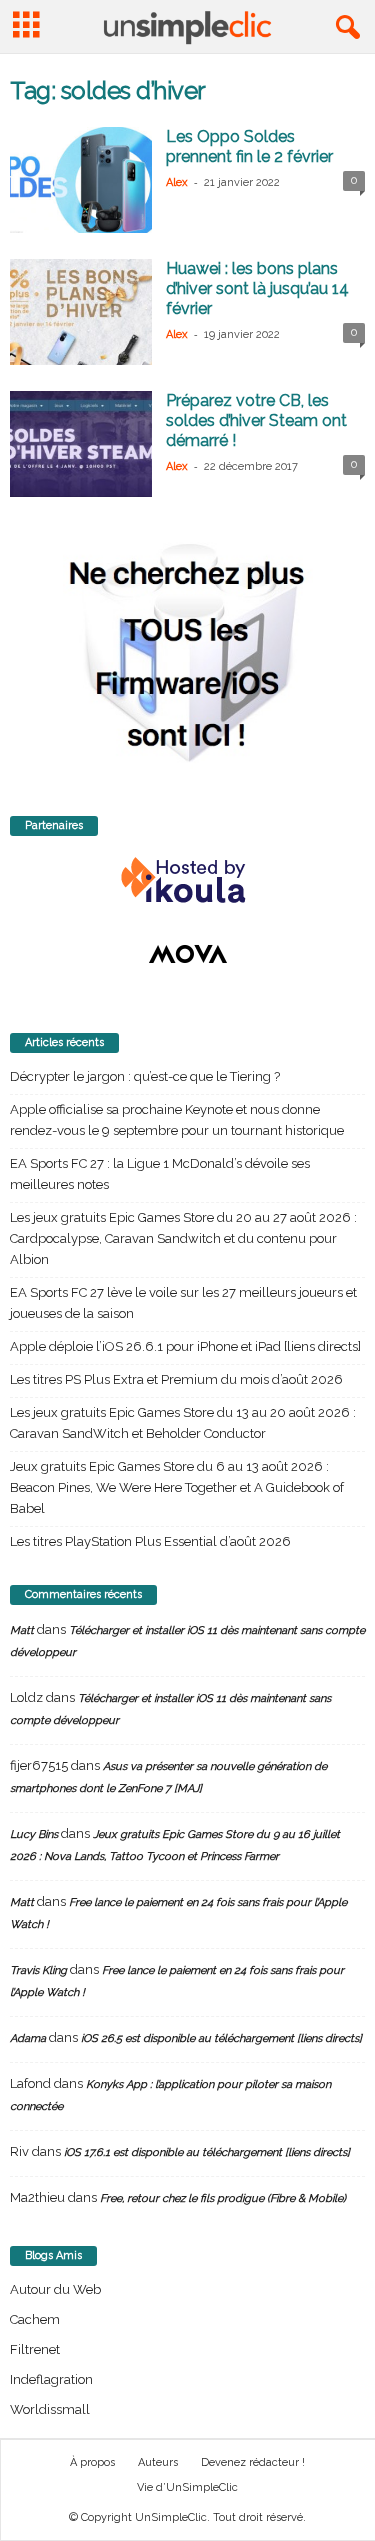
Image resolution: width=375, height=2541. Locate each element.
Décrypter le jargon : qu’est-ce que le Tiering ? (145, 1076)
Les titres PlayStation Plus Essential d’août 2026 (150, 1541)
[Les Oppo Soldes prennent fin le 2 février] (81, 180)
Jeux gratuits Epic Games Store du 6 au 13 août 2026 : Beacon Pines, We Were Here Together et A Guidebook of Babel (177, 1487)
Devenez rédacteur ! (253, 2462)
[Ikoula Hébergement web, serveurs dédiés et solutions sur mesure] (187, 881)
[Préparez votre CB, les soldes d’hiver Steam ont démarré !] (81, 444)
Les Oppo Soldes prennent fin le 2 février (249, 146)
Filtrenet (35, 2349)
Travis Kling (38, 1970)
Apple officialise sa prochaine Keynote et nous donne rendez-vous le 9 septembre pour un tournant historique (177, 1120)
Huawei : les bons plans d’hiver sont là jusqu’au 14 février (257, 288)
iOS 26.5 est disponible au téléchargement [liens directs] (221, 2038)
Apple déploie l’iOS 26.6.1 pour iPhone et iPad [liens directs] (185, 1346)
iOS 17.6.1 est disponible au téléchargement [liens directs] (207, 2152)
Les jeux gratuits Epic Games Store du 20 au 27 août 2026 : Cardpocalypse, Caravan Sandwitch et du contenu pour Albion (183, 1238)
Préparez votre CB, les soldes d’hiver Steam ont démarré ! (256, 420)
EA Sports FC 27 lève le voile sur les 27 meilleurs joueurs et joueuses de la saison (183, 1303)
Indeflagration (51, 2379)
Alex (177, 182)
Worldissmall (50, 2409)
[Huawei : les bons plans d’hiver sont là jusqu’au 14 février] (81, 312)
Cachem (35, 2319)
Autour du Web (55, 2289)
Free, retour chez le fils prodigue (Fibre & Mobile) (223, 2198)
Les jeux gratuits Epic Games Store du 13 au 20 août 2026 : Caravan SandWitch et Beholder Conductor (183, 1423)
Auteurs (158, 2462)
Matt (22, 1630)
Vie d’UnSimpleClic (187, 2487)
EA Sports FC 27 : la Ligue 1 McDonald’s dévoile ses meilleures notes (160, 1174)
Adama (28, 2038)
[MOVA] (187, 954)
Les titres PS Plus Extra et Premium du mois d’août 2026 (176, 1379)
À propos (92, 2462)
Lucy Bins (34, 1834)
